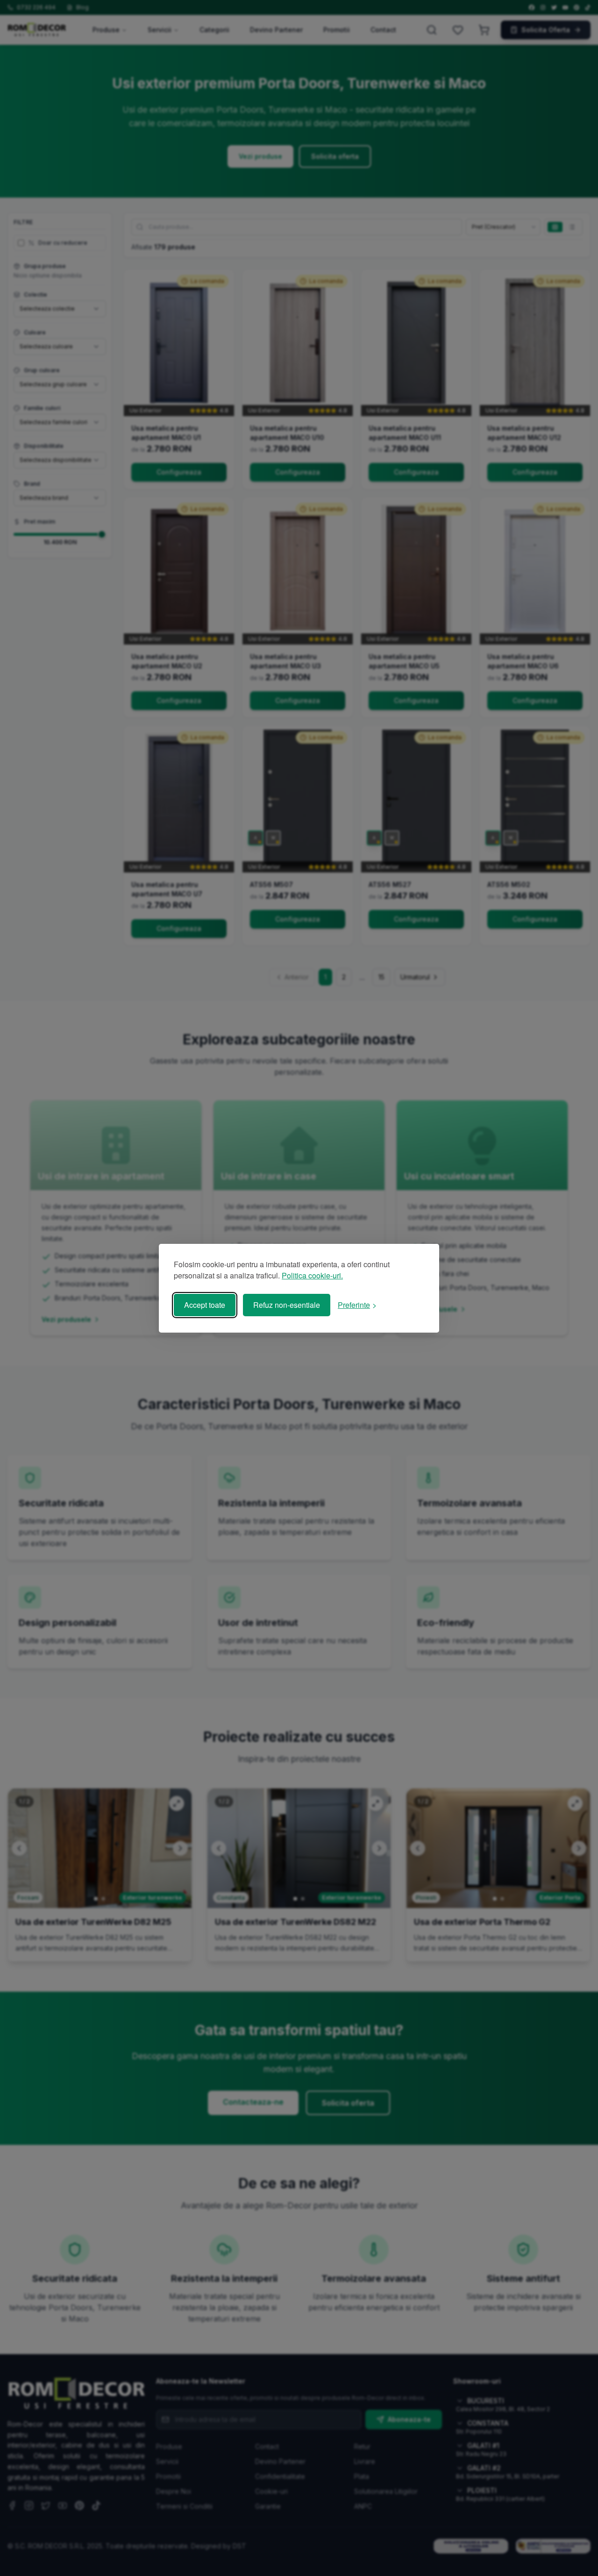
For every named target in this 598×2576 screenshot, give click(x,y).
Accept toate (205, 1305)
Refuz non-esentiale (287, 1305)
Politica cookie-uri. (312, 1275)
